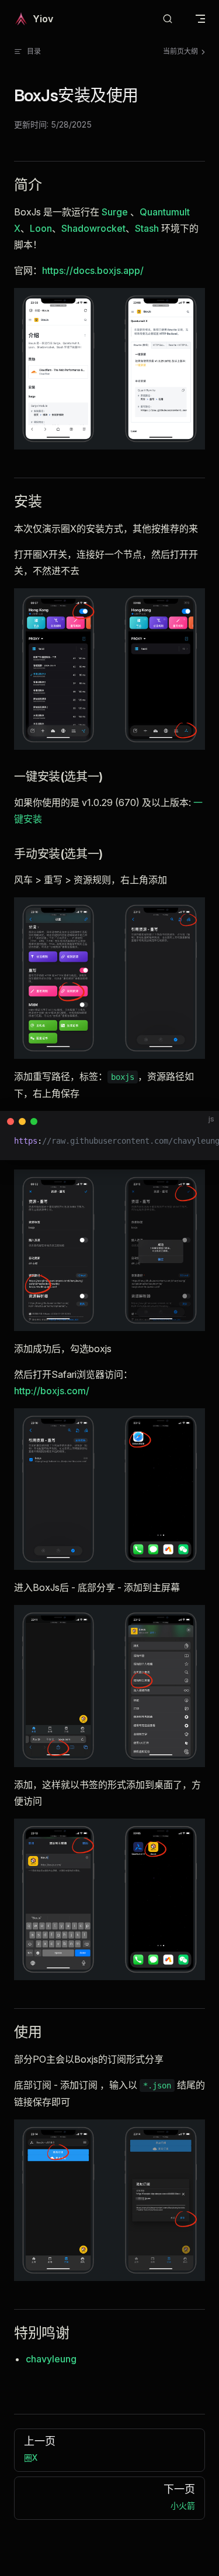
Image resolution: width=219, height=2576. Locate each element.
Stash (147, 228)
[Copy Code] (200, 1130)
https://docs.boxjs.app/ (93, 270)
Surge (115, 212)
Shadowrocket (93, 228)
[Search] (168, 19)
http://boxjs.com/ (52, 1391)
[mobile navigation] (200, 19)
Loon (41, 228)
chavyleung (51, 2359)
